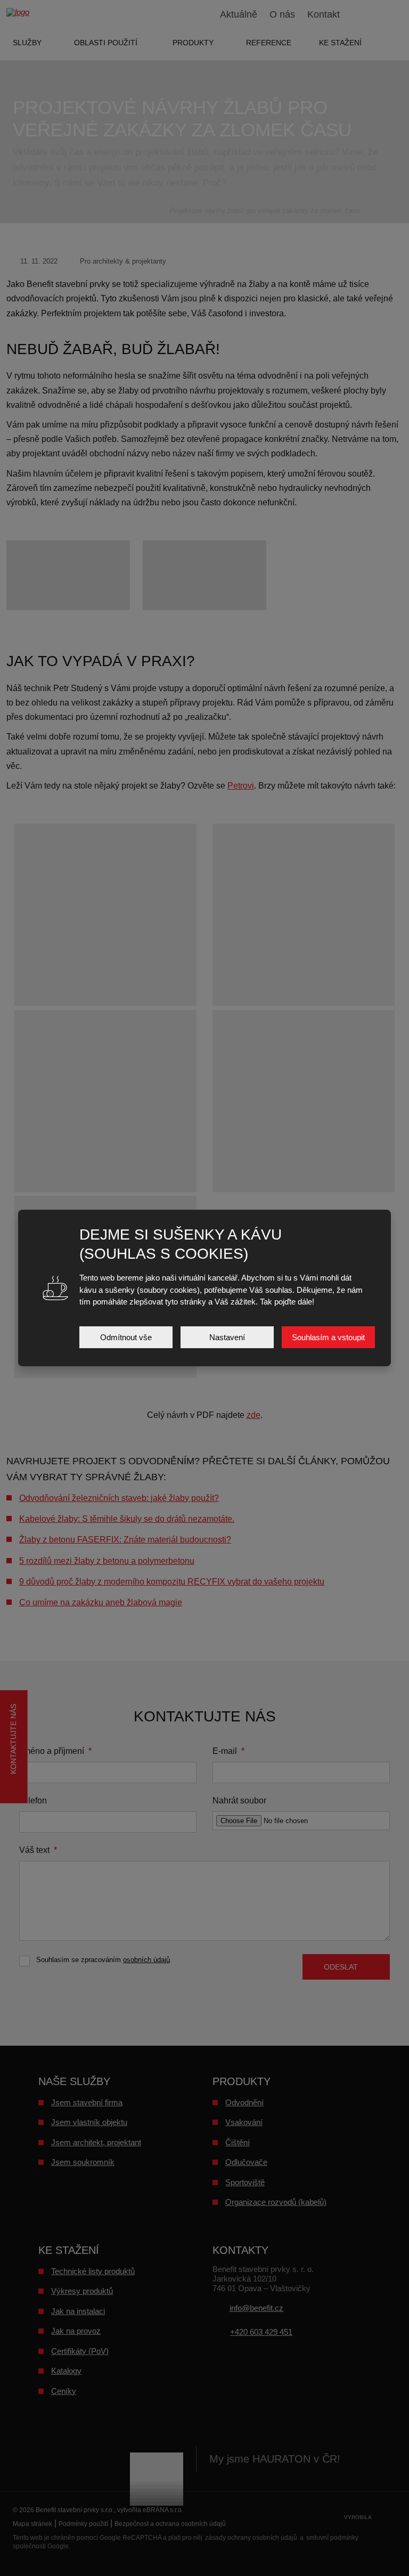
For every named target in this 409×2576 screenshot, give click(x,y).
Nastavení (227, 1337)
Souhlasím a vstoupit (328, 1337)
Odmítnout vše (126, 1337)
